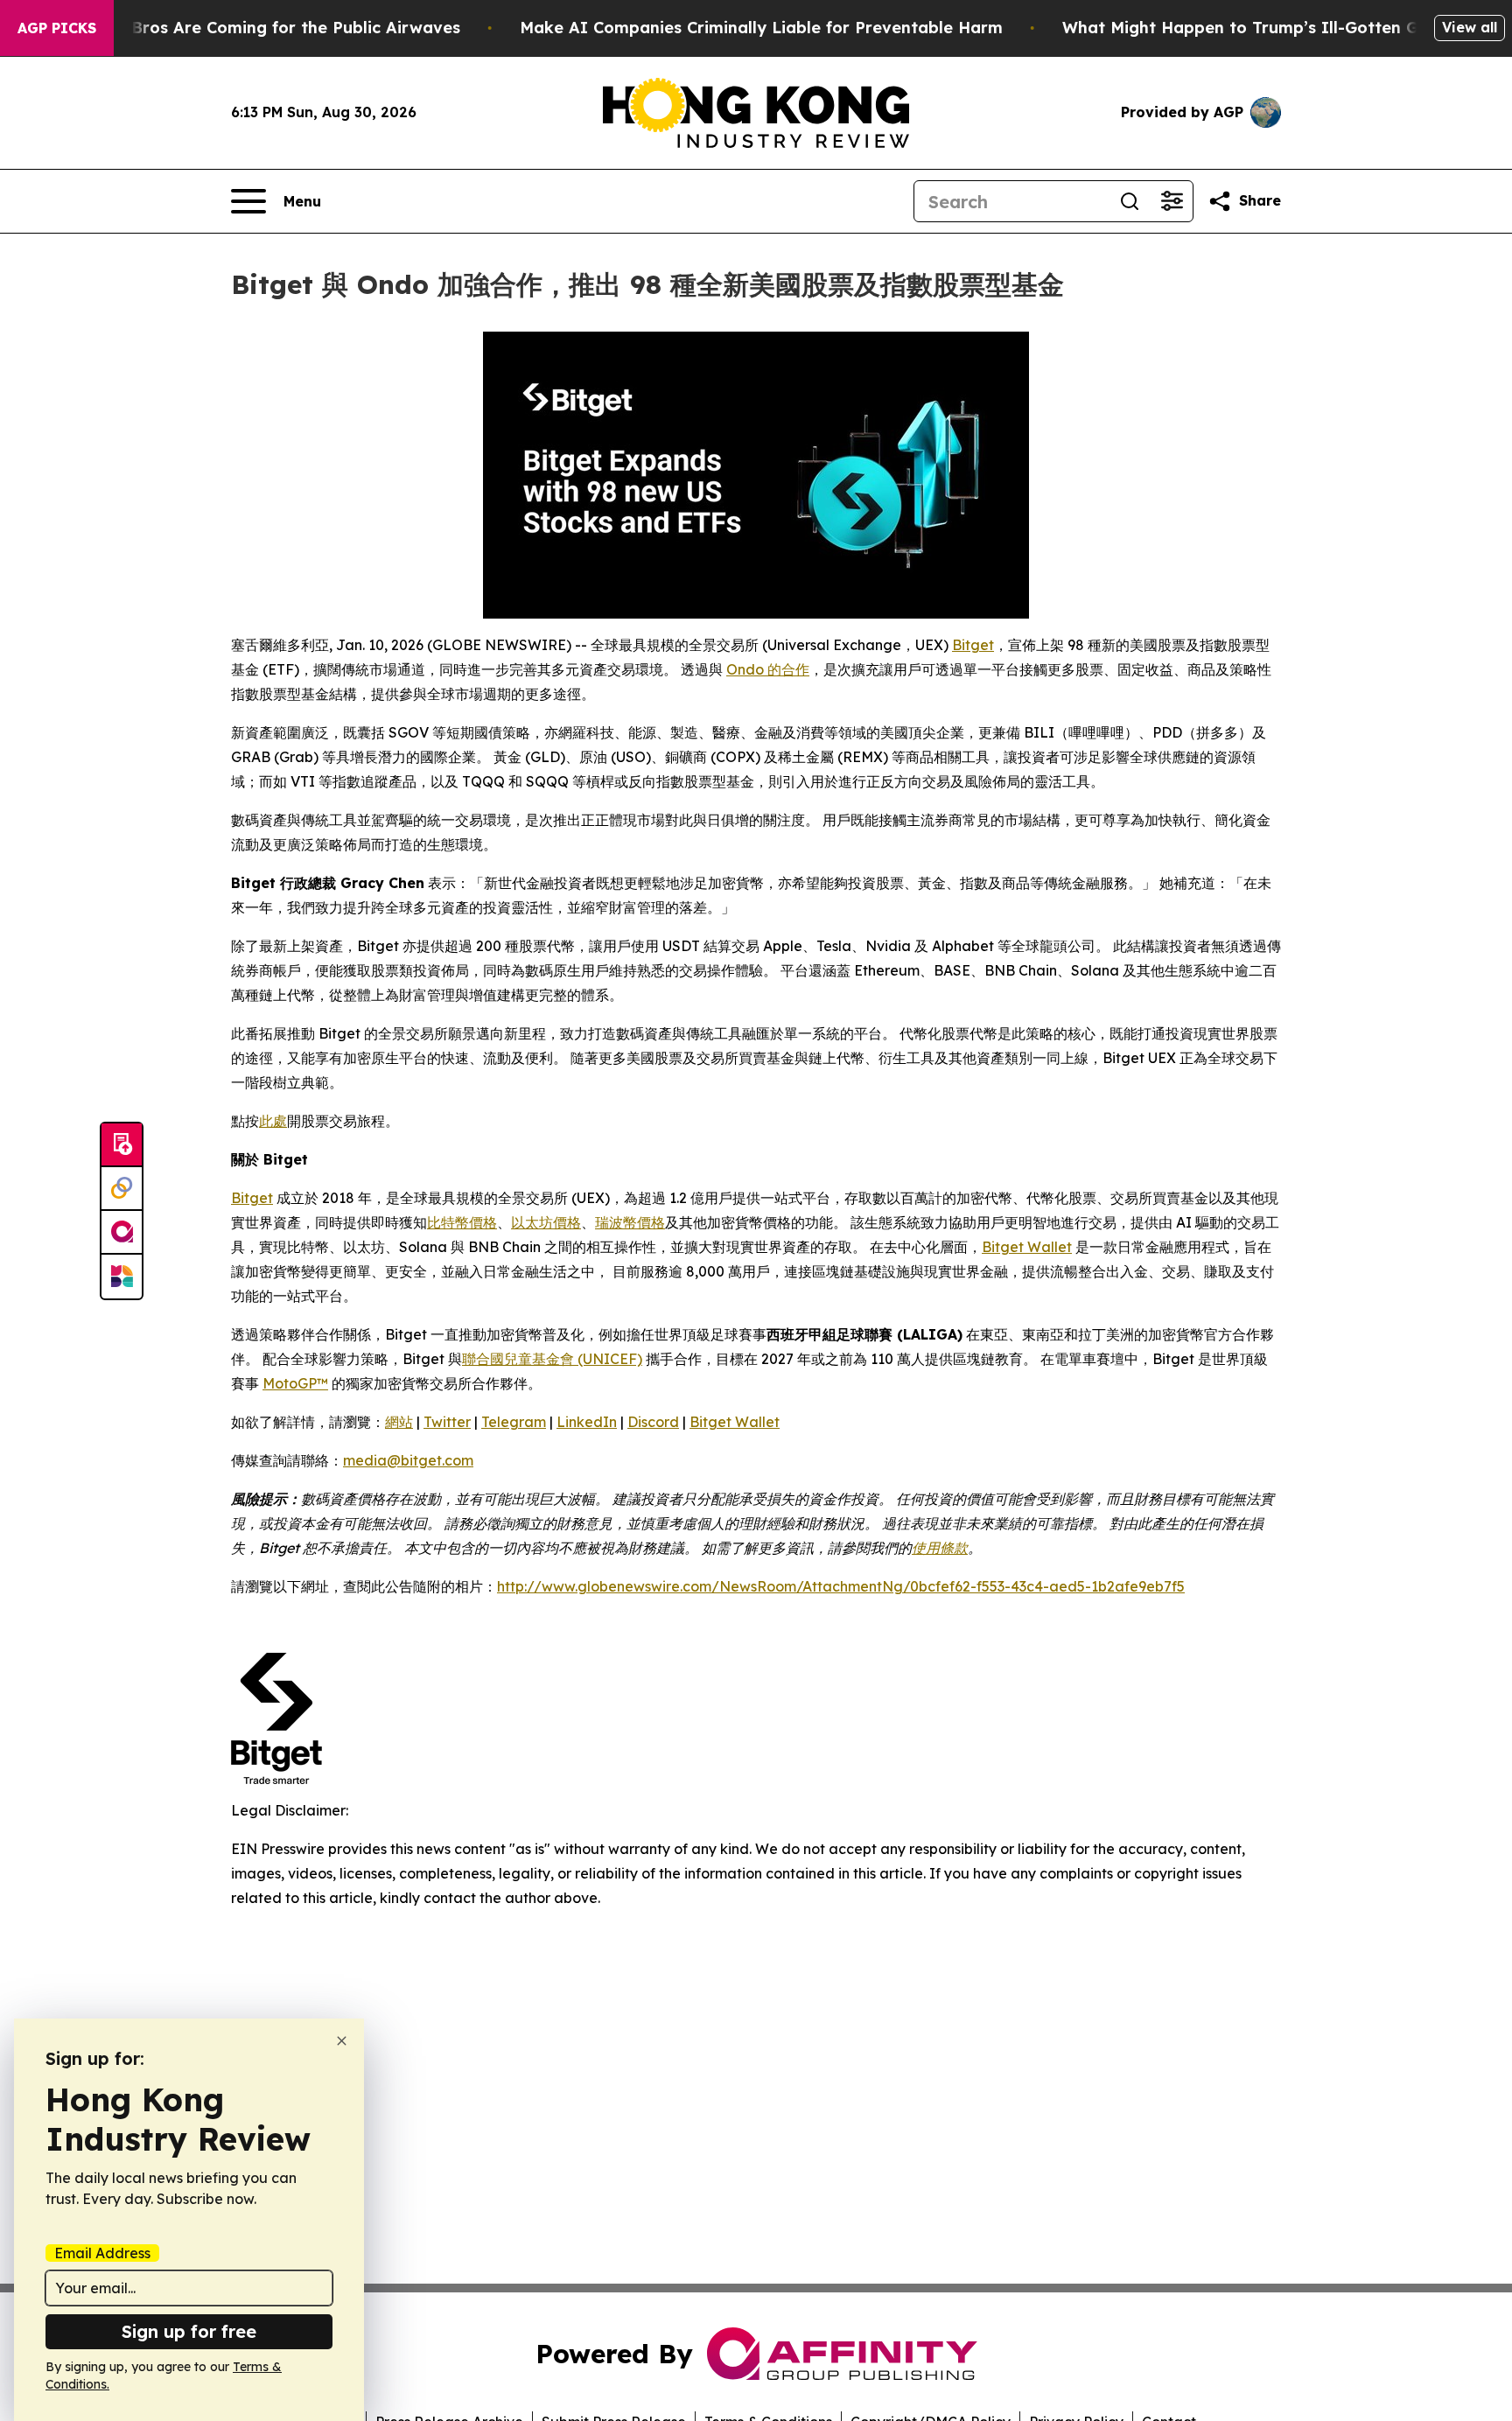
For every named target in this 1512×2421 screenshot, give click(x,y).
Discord (653, 1422)
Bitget (973, 645)
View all (1470, 27)
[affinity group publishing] (122, 1233)
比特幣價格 (462, 1222)
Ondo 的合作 (768, 669)
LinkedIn (587, 1422)
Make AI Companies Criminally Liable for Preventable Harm (761, 28)
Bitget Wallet (1027, 1247)
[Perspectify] (122, 1189)
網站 (399, 1422)
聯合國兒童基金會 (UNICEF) (552, 1359)
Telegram (514, 1422)
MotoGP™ (295, 1383)
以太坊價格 (546, 1222)
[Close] (342, 2041)
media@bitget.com (408, 1460)
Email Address (102, 2253)
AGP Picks (57, 28)
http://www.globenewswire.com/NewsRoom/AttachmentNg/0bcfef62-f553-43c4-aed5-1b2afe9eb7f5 (841, 1586)
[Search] (1130, 201)
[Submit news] (122, 1145)
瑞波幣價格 (630, 1222)
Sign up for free (189, 2331)
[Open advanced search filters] (1172, 201)
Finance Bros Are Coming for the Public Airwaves (262, 28)
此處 (273, 1121)
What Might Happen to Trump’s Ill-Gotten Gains (1256, 28)
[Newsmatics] (122, 1277)
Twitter (447, 1422)
